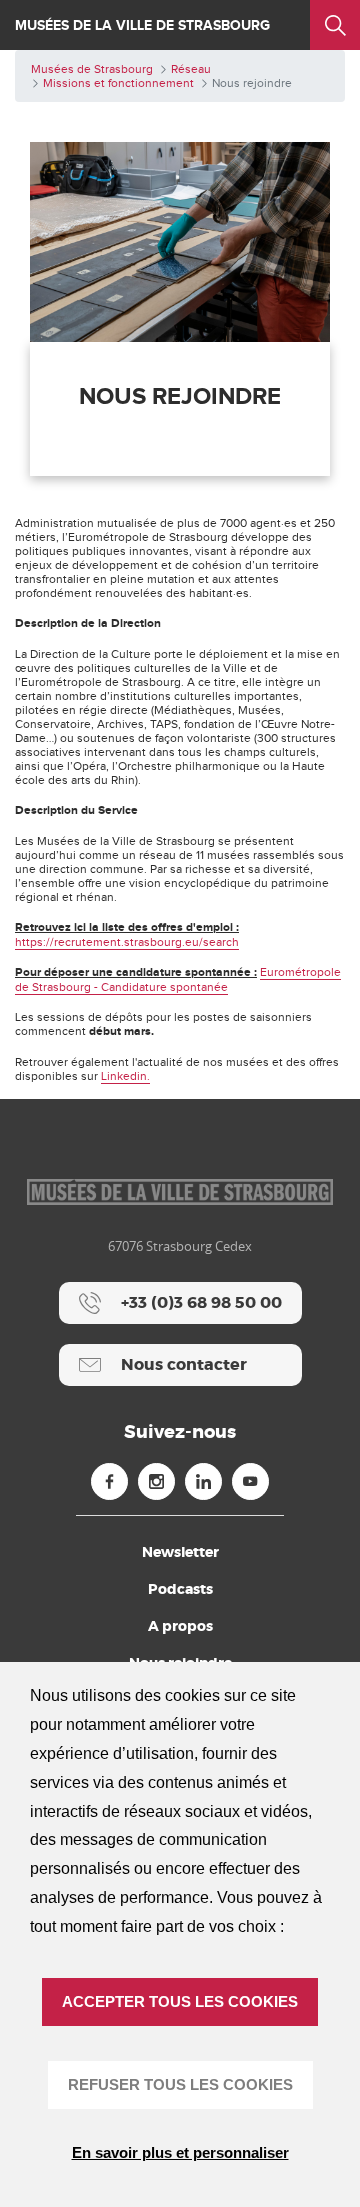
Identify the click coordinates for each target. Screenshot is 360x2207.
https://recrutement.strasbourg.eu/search (127, 942)
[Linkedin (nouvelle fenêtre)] (203, 1481)
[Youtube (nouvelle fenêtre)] (250, 1481)
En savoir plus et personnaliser (180, 2152)
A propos (180, 1626)
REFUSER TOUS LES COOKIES (180, 2084)
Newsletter (180, 1552)
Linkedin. (125, 1076)
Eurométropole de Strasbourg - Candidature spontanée (178, 979)
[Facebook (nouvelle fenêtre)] (109, 1481)
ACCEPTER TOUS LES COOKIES (180, 2001)
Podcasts (180, 1589)
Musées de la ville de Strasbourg (142, 25)
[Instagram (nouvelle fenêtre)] (156, 1481)
